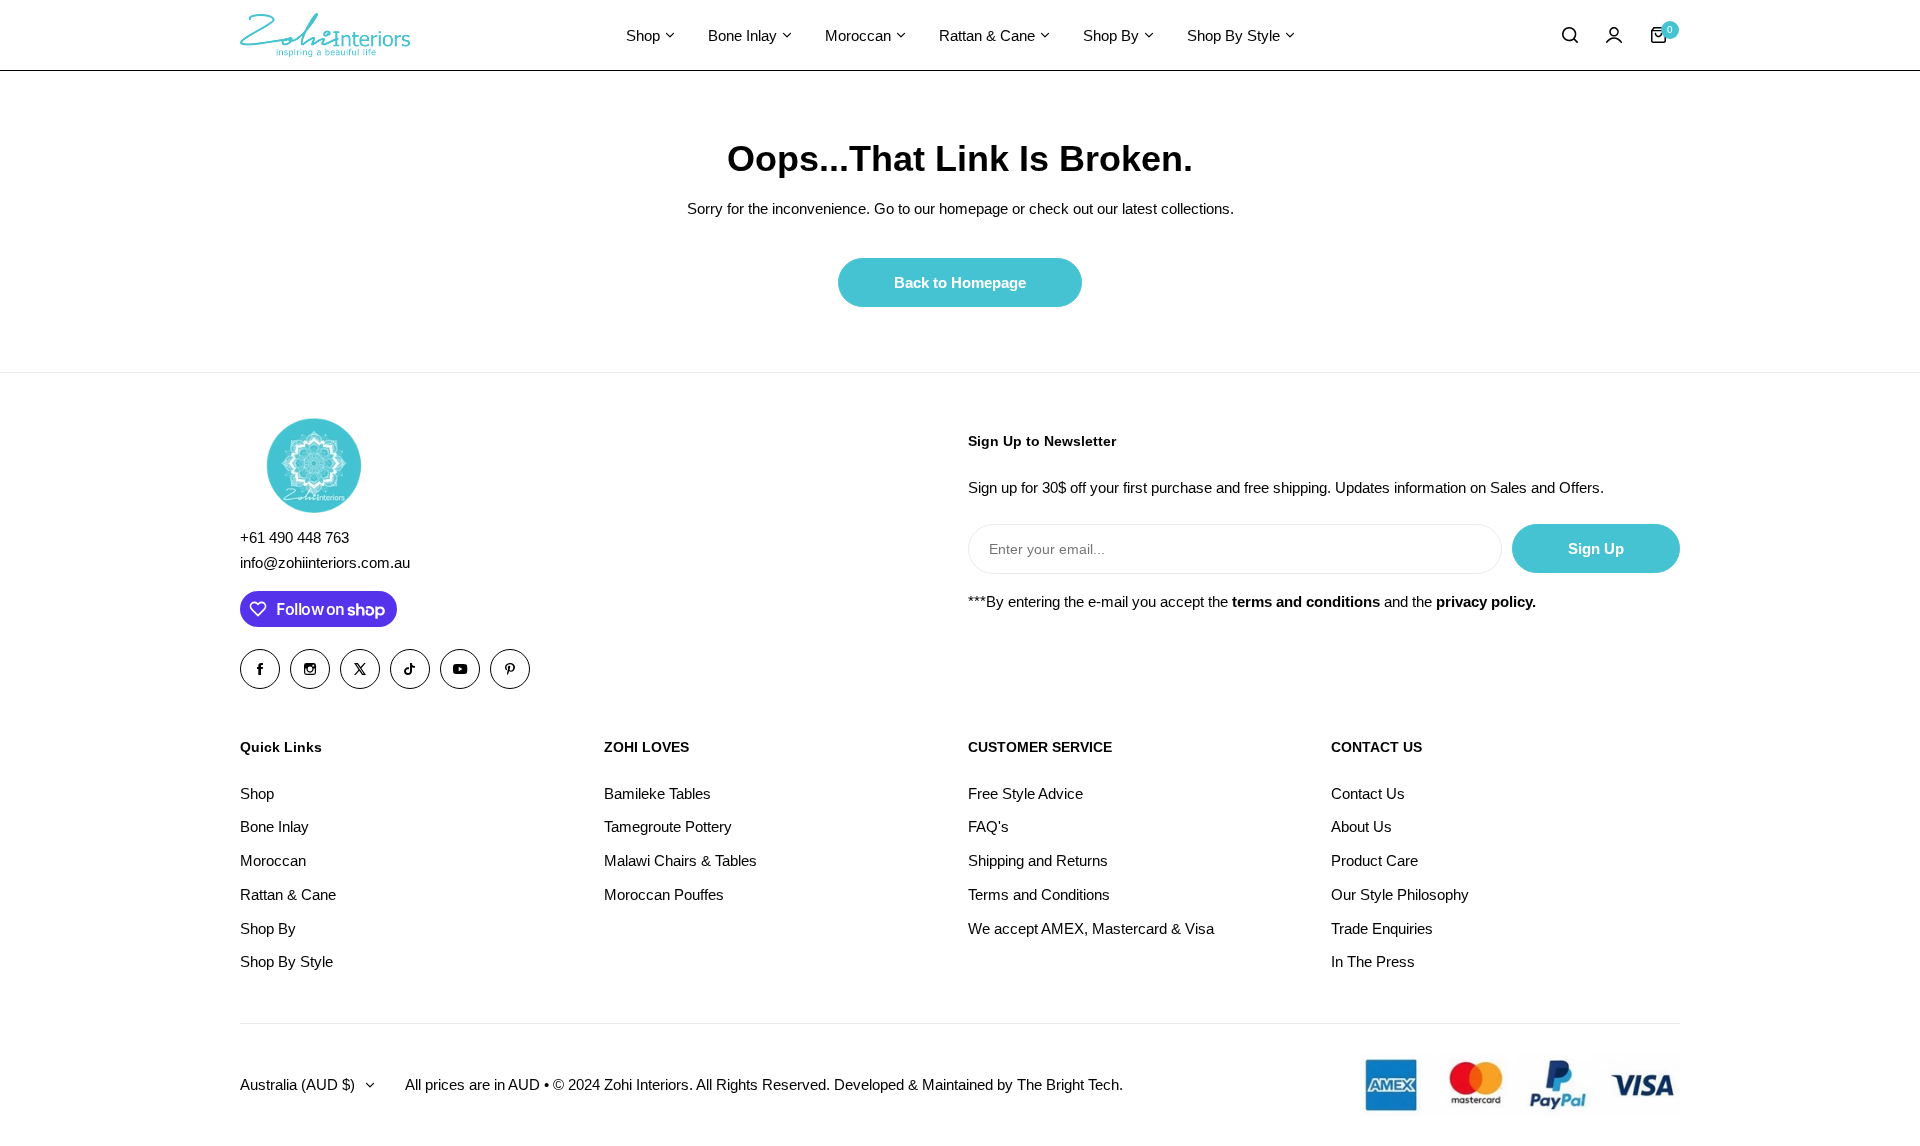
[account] (1614, 35)
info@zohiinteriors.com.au (325, 562)
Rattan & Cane (288, 894)
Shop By (268, 928)
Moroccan (273, 860)
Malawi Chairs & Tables (680, 860)
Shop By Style (286, 961)
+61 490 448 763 (294, 537)
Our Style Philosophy (1400, 894)
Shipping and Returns (1038, 860)
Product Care (1374, 860)
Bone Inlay (274, 826)
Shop (257, 793)
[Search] (1570, 35)
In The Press (1373, 961)
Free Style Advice (1025, 793)
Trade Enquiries (1382, 928)
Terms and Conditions (1039, 894)
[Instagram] (310, 669)
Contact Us (1368, 793)
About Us (1361, 826)
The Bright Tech (1068, 1084)
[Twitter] (360, 669)
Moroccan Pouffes (664, 894)
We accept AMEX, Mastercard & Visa (1091, 928)
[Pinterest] (510, 669)
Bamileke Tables (657, 793)
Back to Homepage (960, 282)
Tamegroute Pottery (668, 826)
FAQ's (988, 826)
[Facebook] (260, 669)
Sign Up (1596, 548)
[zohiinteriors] (325, 35)
